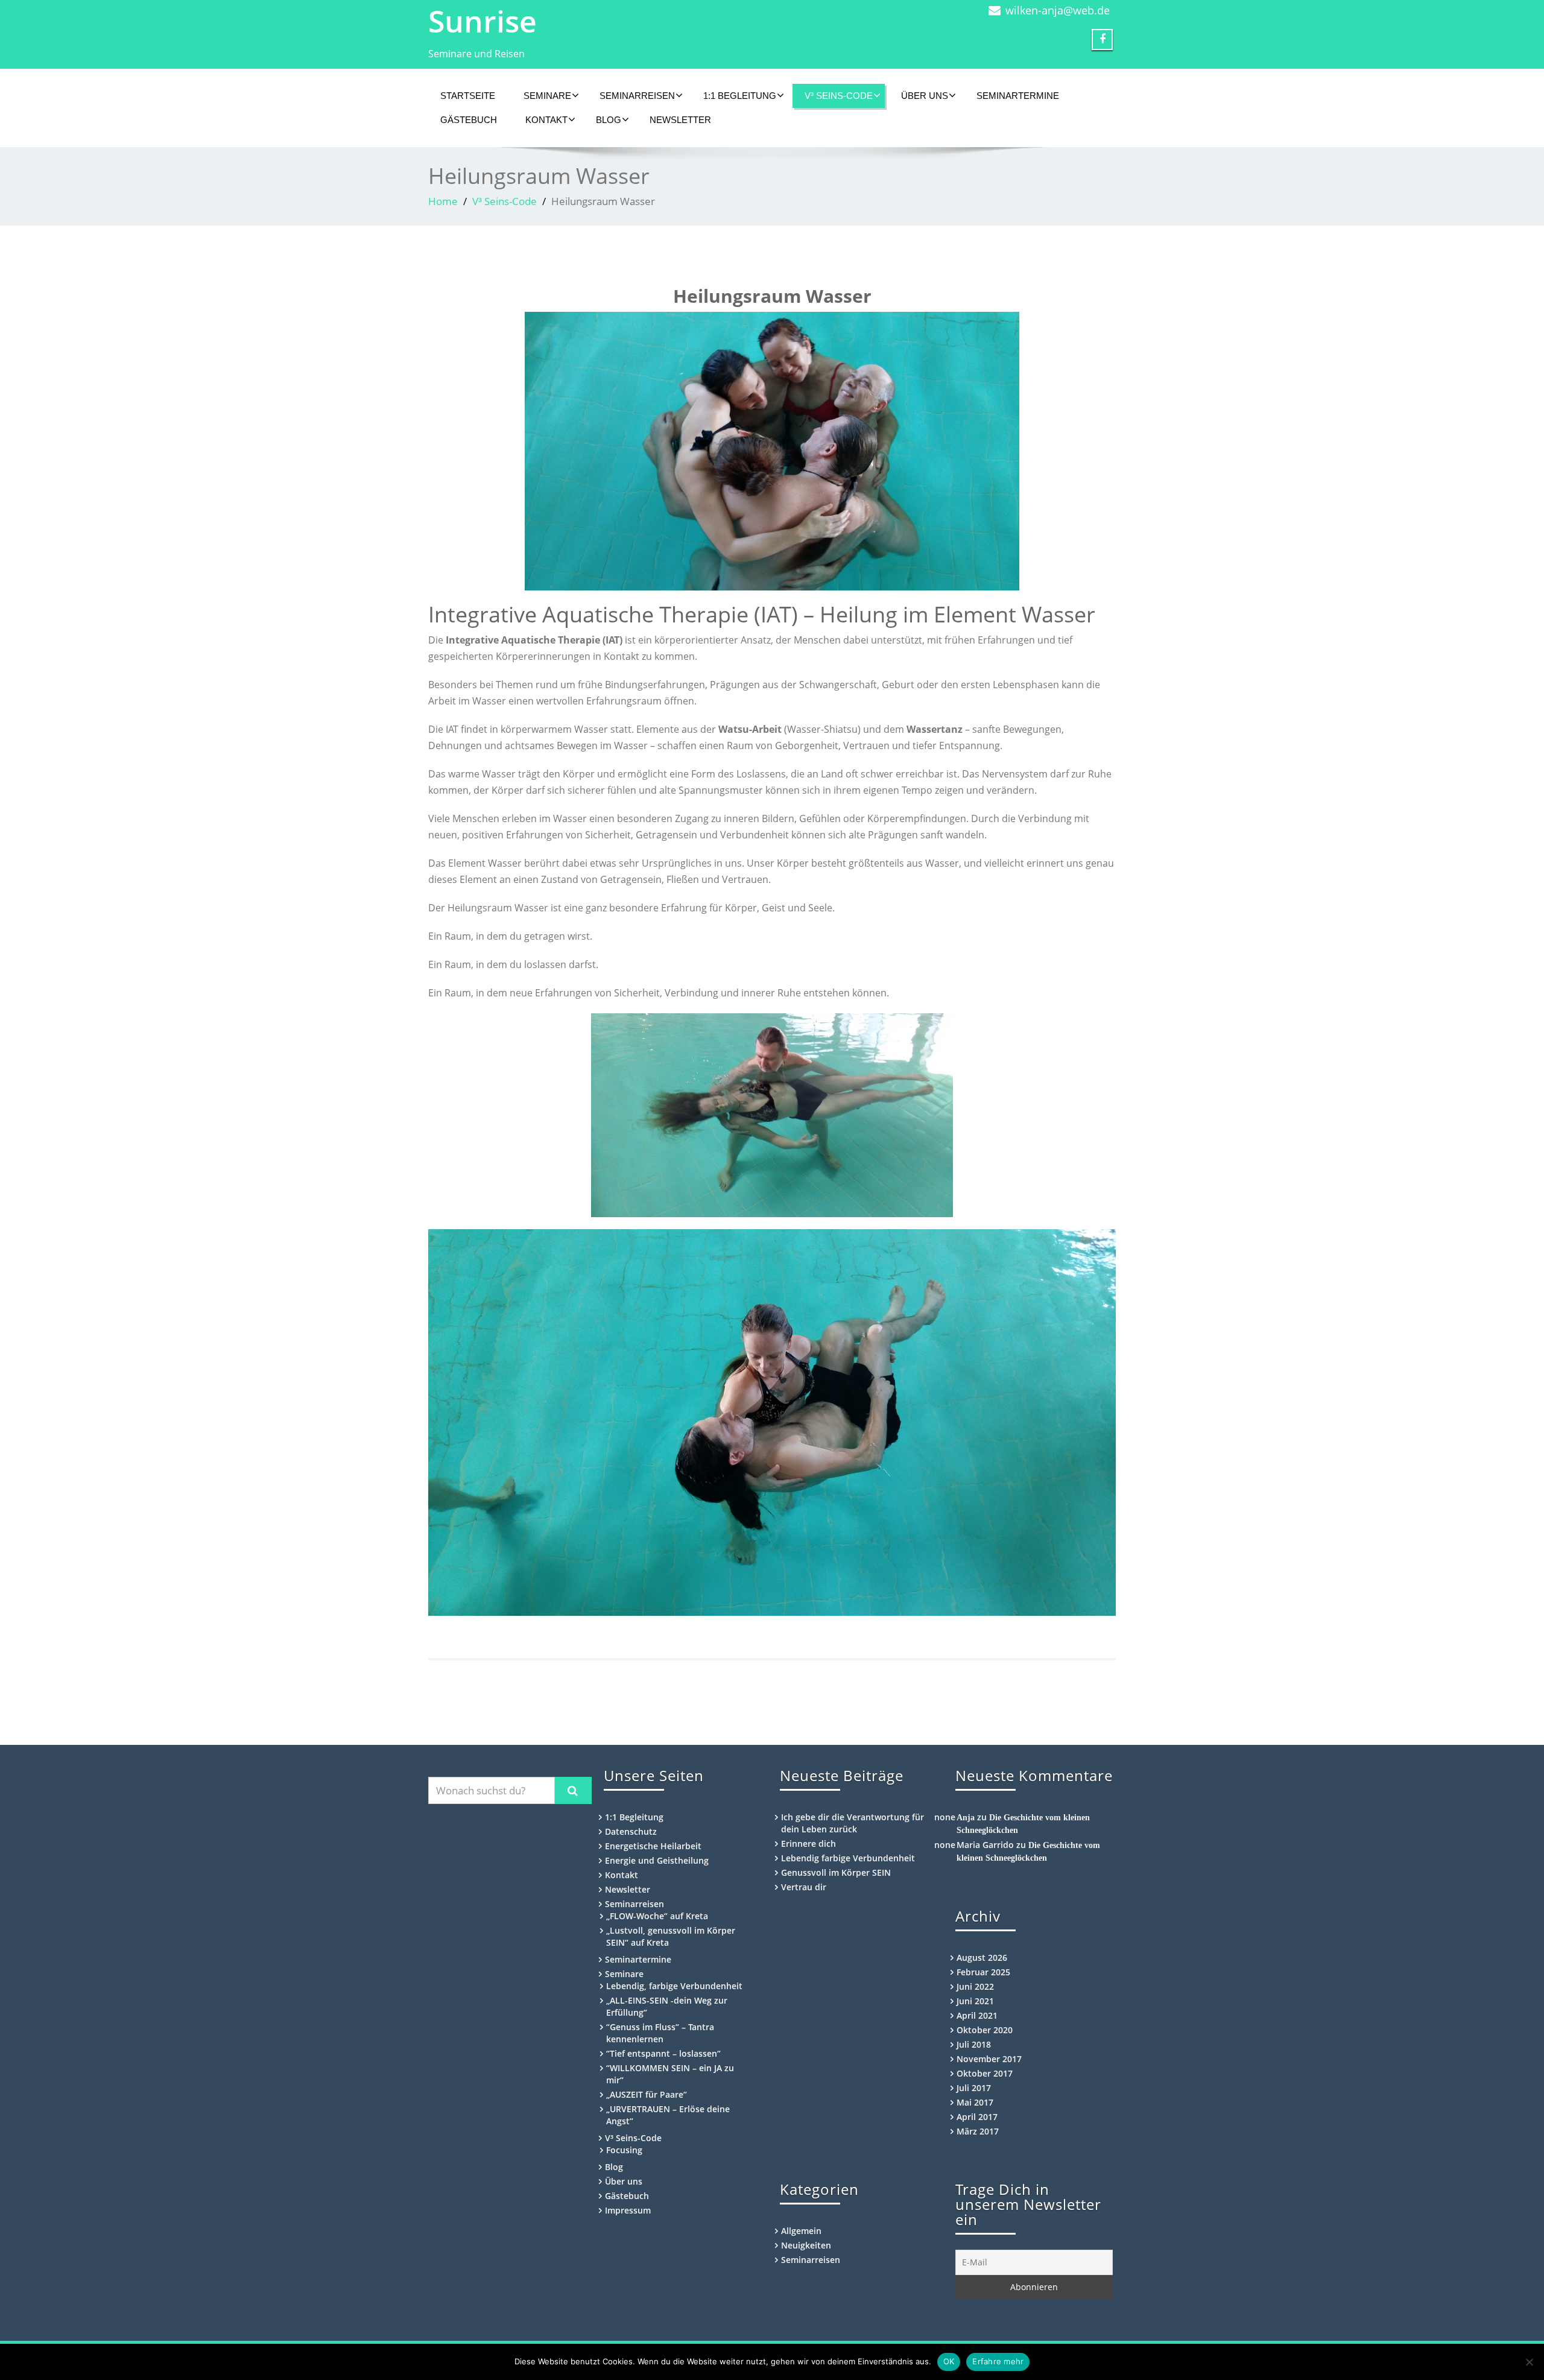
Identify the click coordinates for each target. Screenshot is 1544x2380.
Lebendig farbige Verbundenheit (848, 1858)
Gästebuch (469, 120)
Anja (966, 1818)
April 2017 (977, 2117)
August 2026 (982, 1957)
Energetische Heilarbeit (653, 1846)
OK (949, 2361)
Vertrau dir (804, 1887)
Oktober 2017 (985, 2073)
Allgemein (801, 2231)
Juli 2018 (974, 2044)
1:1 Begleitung (740, 96)
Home (443, 201)
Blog (609, 120)
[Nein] (1529, 2362)
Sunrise (482, 21)
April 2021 (977, 2015)
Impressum (628, 2210)
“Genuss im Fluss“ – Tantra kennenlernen (660, 2033)
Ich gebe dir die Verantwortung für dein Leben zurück (853, 1823)
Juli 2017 (974, 2088)
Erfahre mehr (998, 2361)
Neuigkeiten (806, 2245)
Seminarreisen (637, 96)
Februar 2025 (983, 1972)
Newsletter (680, 120)
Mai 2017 (975, 2102)
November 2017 (989, 2059)
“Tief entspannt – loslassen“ (663, 2053)
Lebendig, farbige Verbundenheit (674, 1986)
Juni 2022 (975, 1986)
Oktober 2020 (985, 2030)
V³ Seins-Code (839, 96)
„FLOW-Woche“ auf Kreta (657, 1916)
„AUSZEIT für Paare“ (647, 2094)
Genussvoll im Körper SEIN (836, 1872)
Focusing (624, 2150)
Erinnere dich (808, 1844)
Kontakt (546, 120)
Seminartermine (1018, 96)
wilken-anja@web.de (1058, 10)
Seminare (547, 96)
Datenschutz (631, 1831)
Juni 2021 (975, 2001)
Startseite (468, 96)
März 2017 (978, 2131)
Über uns (925, 96)
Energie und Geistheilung (657, 1860)
